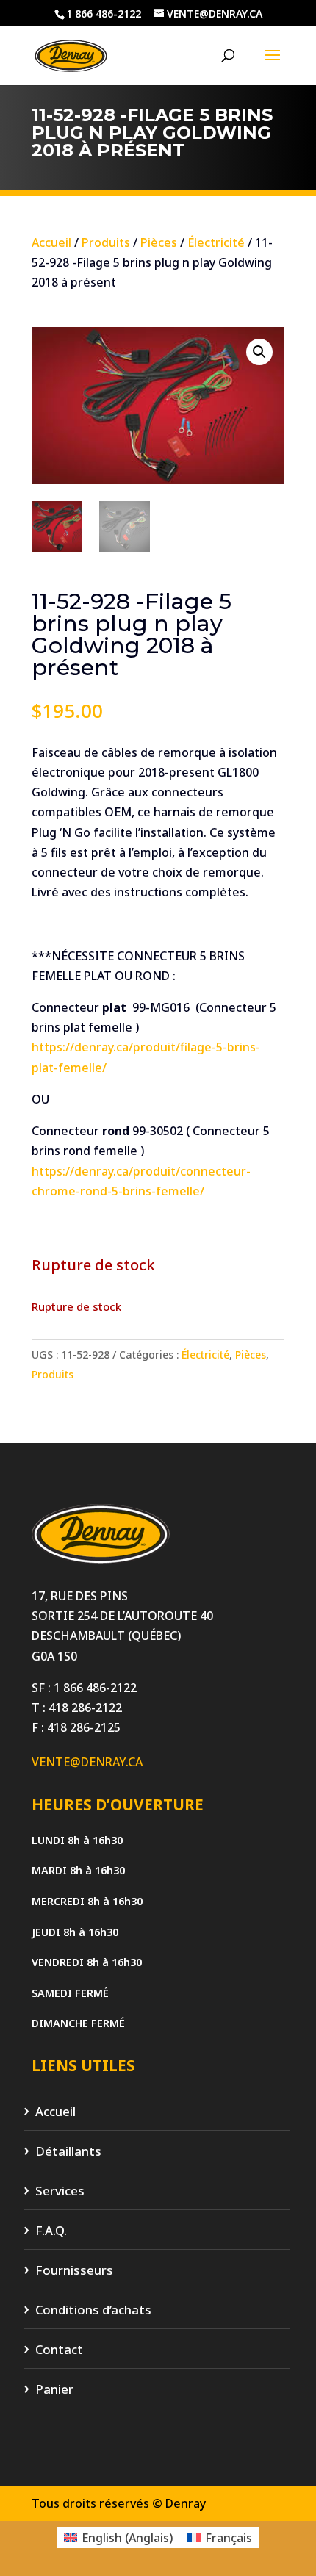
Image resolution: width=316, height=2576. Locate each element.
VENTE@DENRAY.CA (87, 1762)
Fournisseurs (74, 2271)
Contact (59, 2350)
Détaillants (68, 2152)
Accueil (51, 242)
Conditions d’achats (93, 2310)
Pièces (159, 242)
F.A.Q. (51, 2231)
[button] (259, 352)
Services (60, 2191)
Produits (106, 242)
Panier (54, 2390)
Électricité (216, 242)
